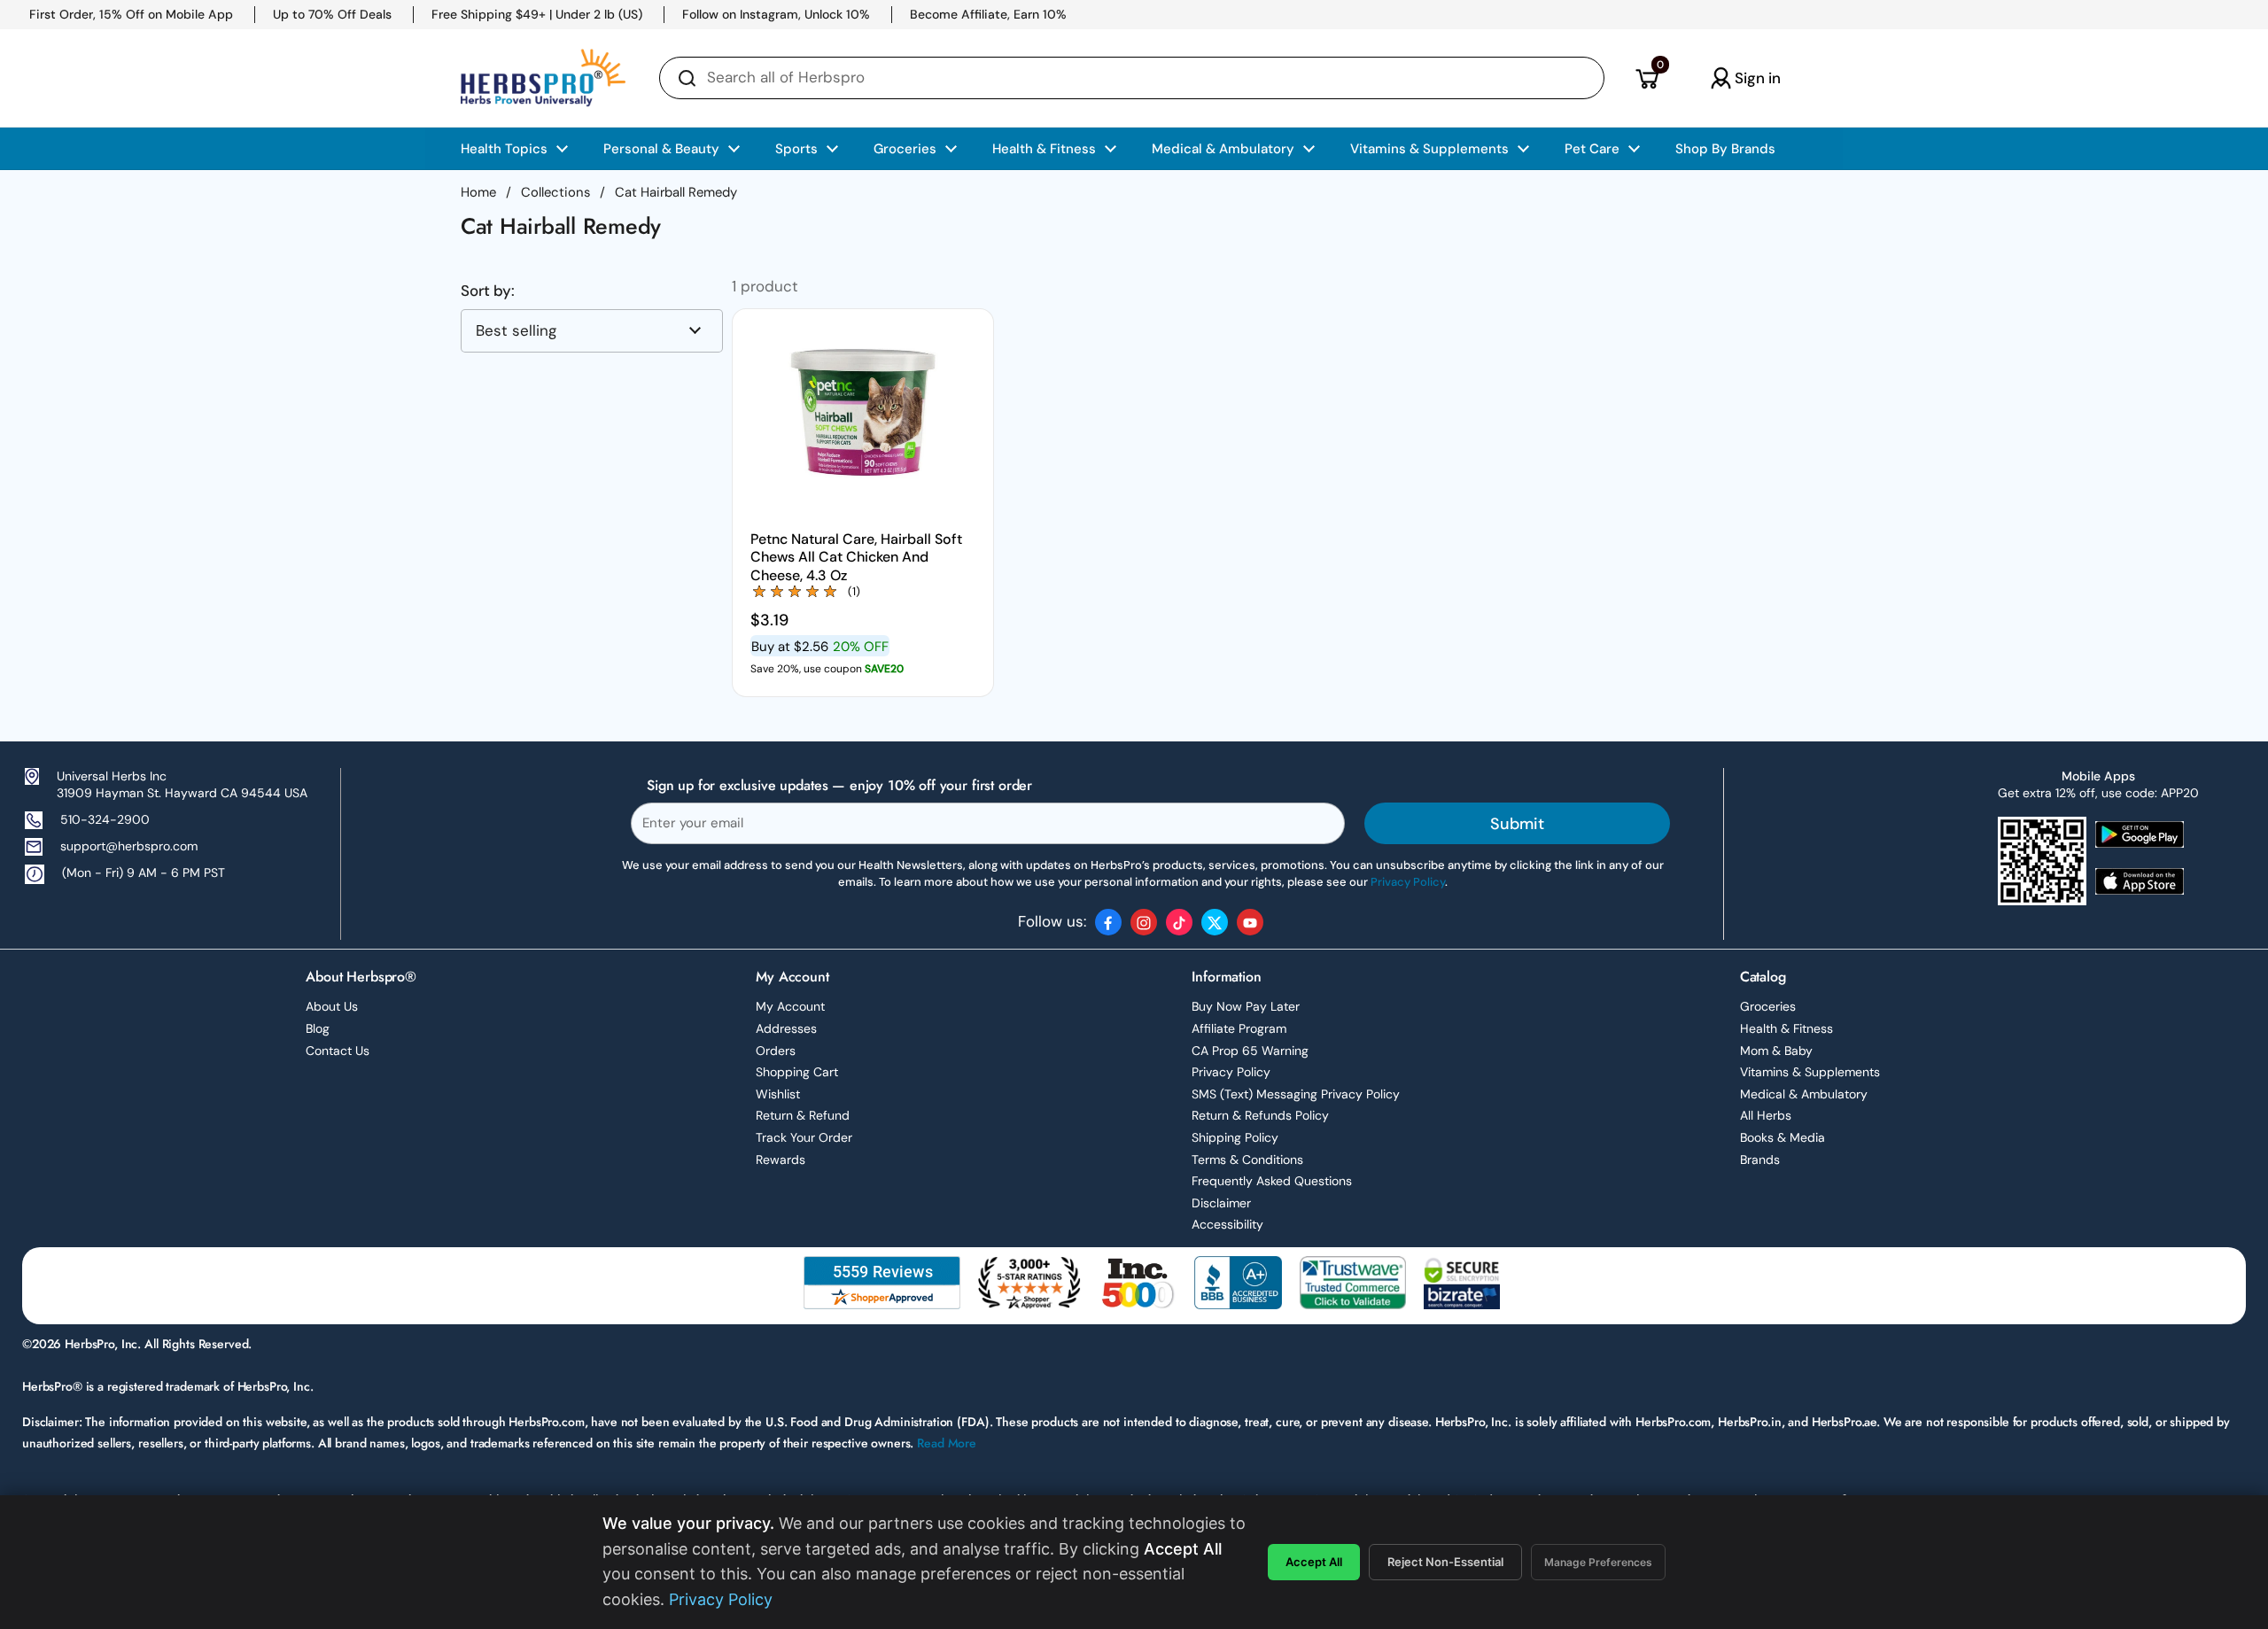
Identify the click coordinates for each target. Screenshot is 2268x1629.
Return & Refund (803, 1115)
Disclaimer (1221, 1203)
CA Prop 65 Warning (1250, 1051)
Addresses (786, 1028)
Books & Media (1783, 1137)
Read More (947, 1443)
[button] (1647, 78)
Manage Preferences (1598, 1562)
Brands (1760, 1160)
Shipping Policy (1235, 1137)
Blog (318, 1028)
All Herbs (1766, 1115)
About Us (332, 1006)
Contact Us (338, 1051)
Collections (555, 192)
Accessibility (1227, 1224)
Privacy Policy (1231, 1072)
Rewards (781, 1160)
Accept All (1314, 1562)
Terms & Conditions (1247, 1160)
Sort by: (488, 291)
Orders (776, 1051)
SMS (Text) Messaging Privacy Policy (1296, 1094)
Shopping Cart (797, 1072)
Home (478, 192)
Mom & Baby (1776, 1051)
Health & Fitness (1786, 1028)
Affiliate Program (1239, 1028)
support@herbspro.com (129, 846)
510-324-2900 (105, 819)
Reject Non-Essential (1445, 1562)
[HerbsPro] (543, 78)
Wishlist (778, 1094)
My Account (790, 1006)
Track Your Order (804, 1137)
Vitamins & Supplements (1810, 1072)
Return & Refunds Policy (1260, 1115)
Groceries (1768, 1006)
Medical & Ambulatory (1804, 1094)
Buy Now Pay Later (1246, 1006)
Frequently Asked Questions (1272, 1181)
